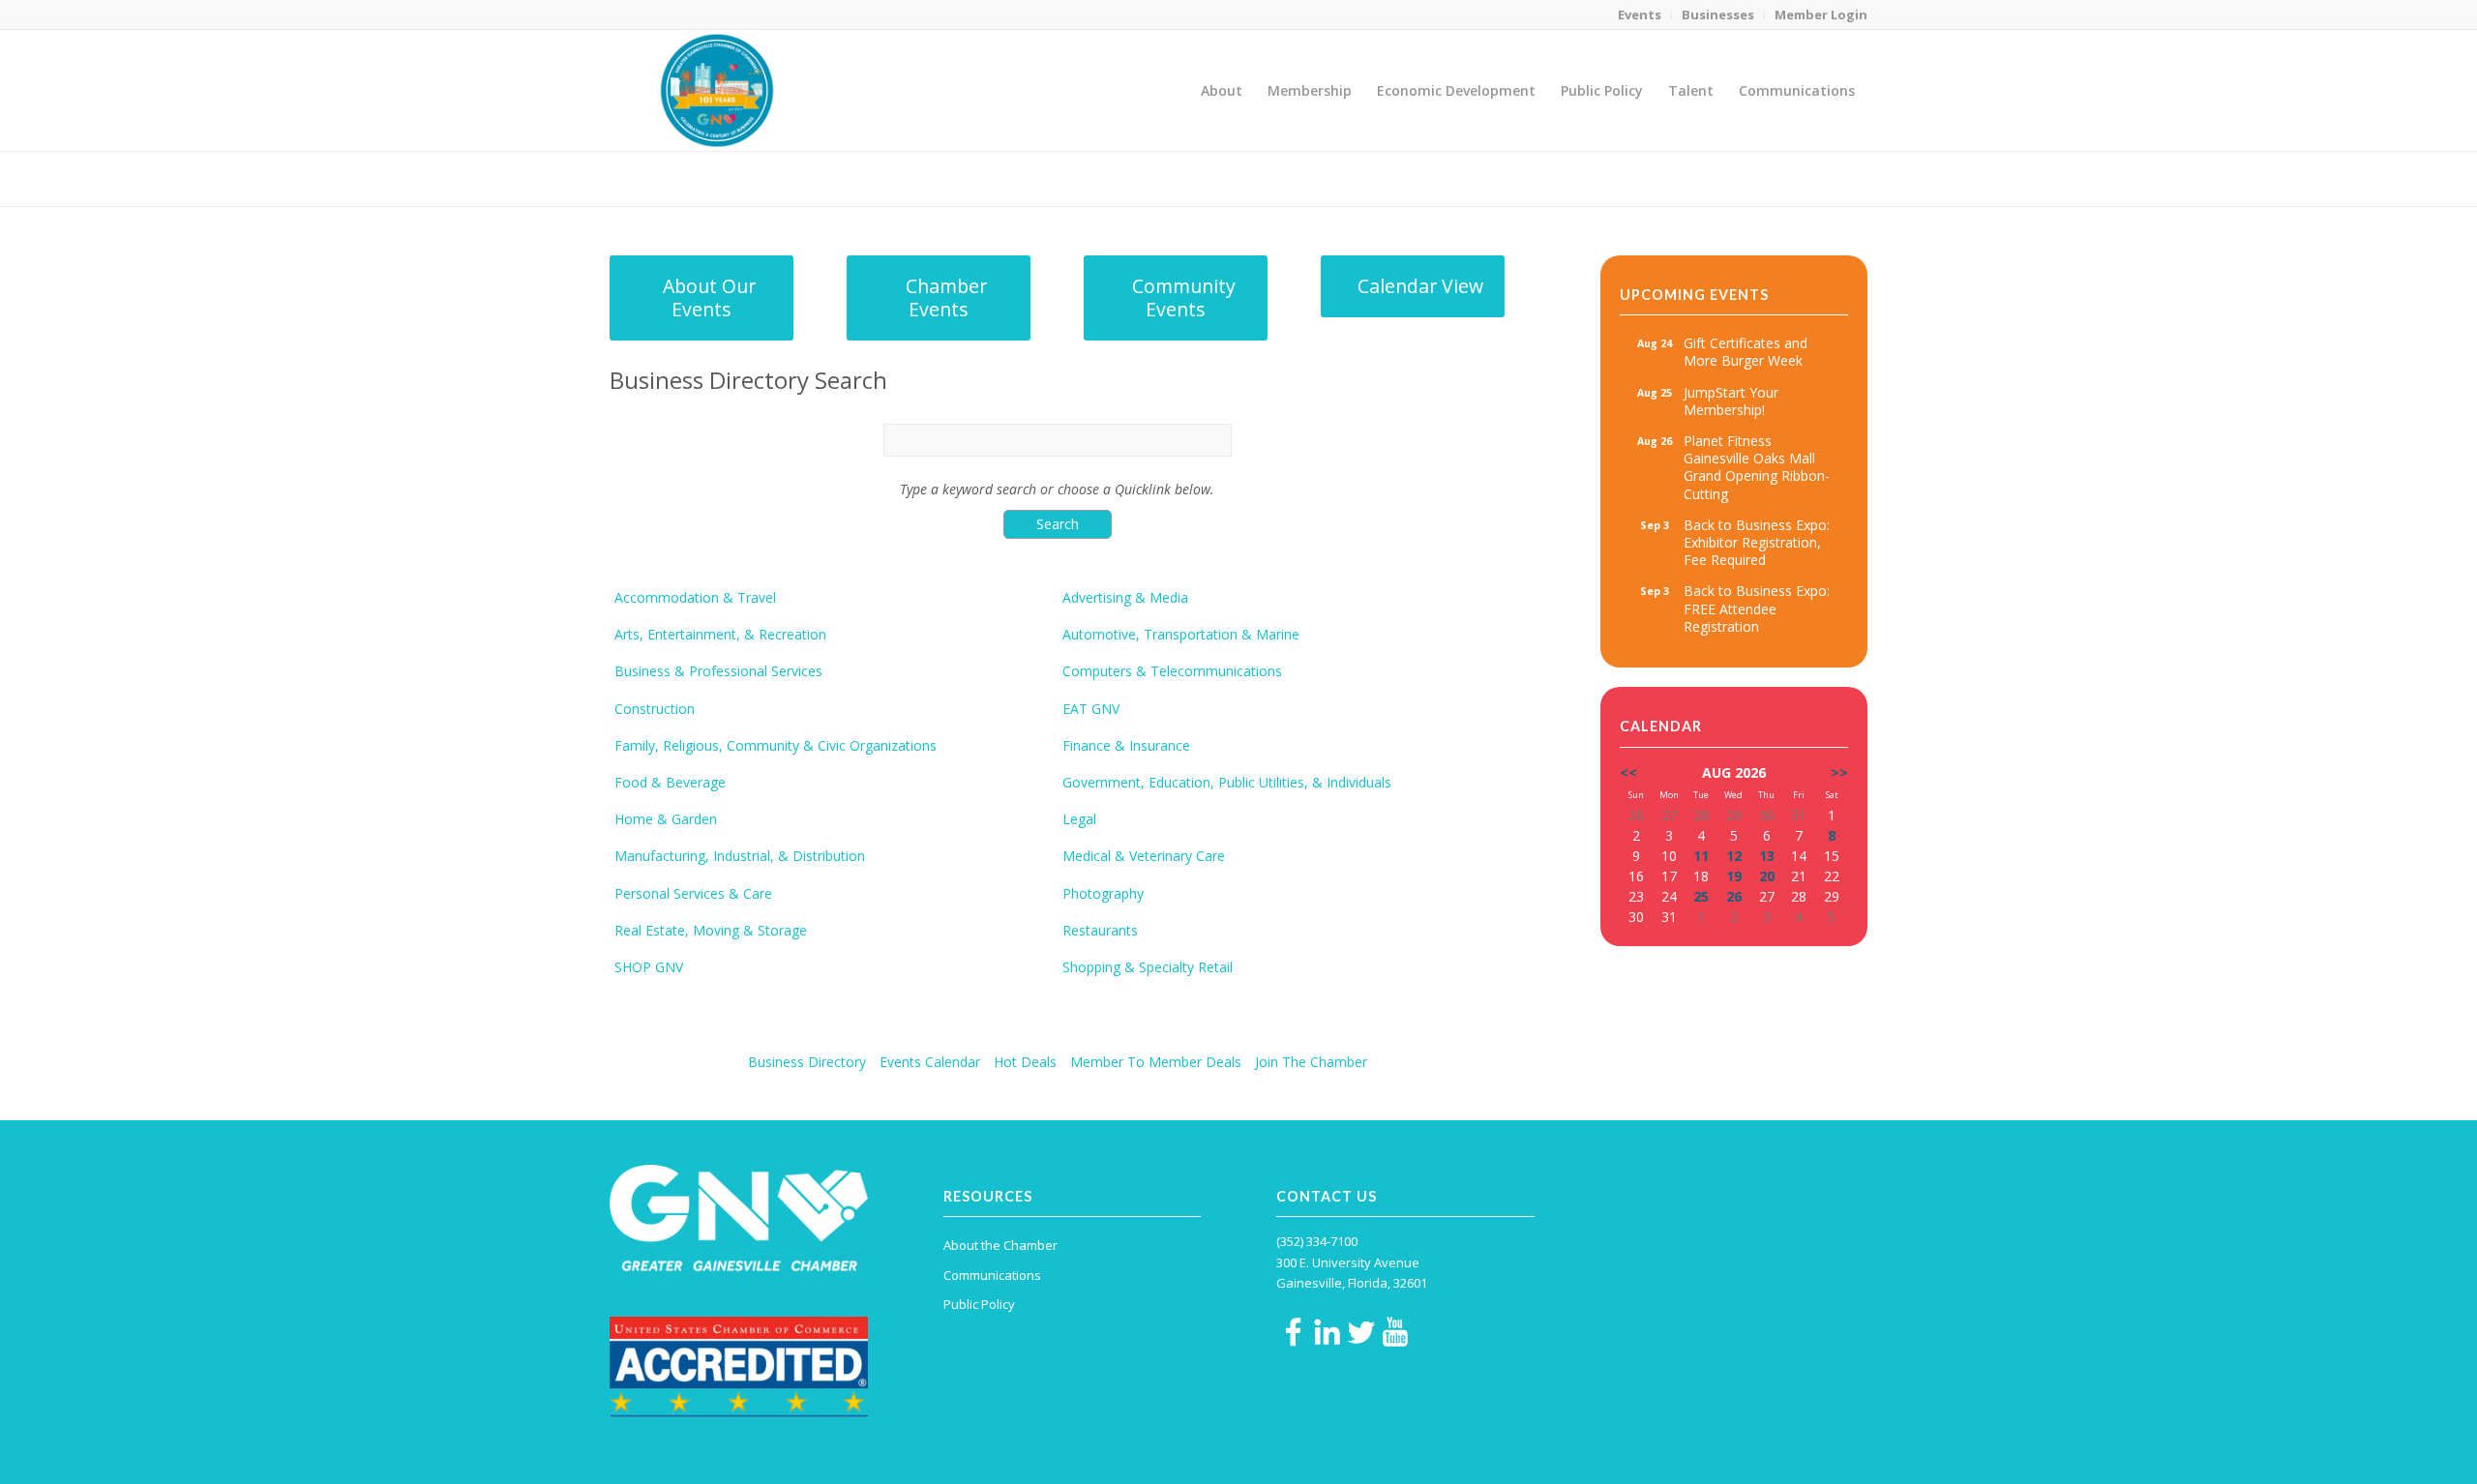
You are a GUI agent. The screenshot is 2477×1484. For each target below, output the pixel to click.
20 (1767, 876)
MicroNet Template (676, 178)
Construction (655, 709)
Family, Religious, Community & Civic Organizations (776, 746)
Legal (1079, 819)
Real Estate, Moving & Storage (711, 931)
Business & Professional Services (718, 671)
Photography (1103, 894)
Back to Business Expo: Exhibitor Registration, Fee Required (1757, 542)
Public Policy (979, 1304)
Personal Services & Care (693, 894)
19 (1734, 876)
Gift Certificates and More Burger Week (1746, 352)
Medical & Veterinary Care (1144, 856)
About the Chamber (1000, 1245)
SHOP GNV (649, 967)
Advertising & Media (1125, 598)
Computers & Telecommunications (1172, 671)
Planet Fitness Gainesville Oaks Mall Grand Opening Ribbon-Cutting (1757, 467)
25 (1701, 896)
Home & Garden (666, 819)
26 (1734, 896)
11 (1701, 856)
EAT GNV (1091, 709)
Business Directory (807, 1062)
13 (1767, 856)
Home (1733, 178)
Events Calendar (930, 1062)
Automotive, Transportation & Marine (1181, 635)
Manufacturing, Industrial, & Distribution (740, 856)
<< (1628, 772)
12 (1734, 856)
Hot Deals (1025, 1062)
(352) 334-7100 (1317, 1241)
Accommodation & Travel (695, 598)
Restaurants (1100, 931)
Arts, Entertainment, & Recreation (720, 635)
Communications (992, 1275)
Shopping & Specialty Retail (1148, 967)
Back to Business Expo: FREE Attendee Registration (1757, 608)
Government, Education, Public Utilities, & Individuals (1227, 783)
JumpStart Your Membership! (1731, 401)
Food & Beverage (670, 783)
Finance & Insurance (1126, 746)
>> (1839, 772)
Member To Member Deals (1156, 1062)
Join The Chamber (1311, 1062)
